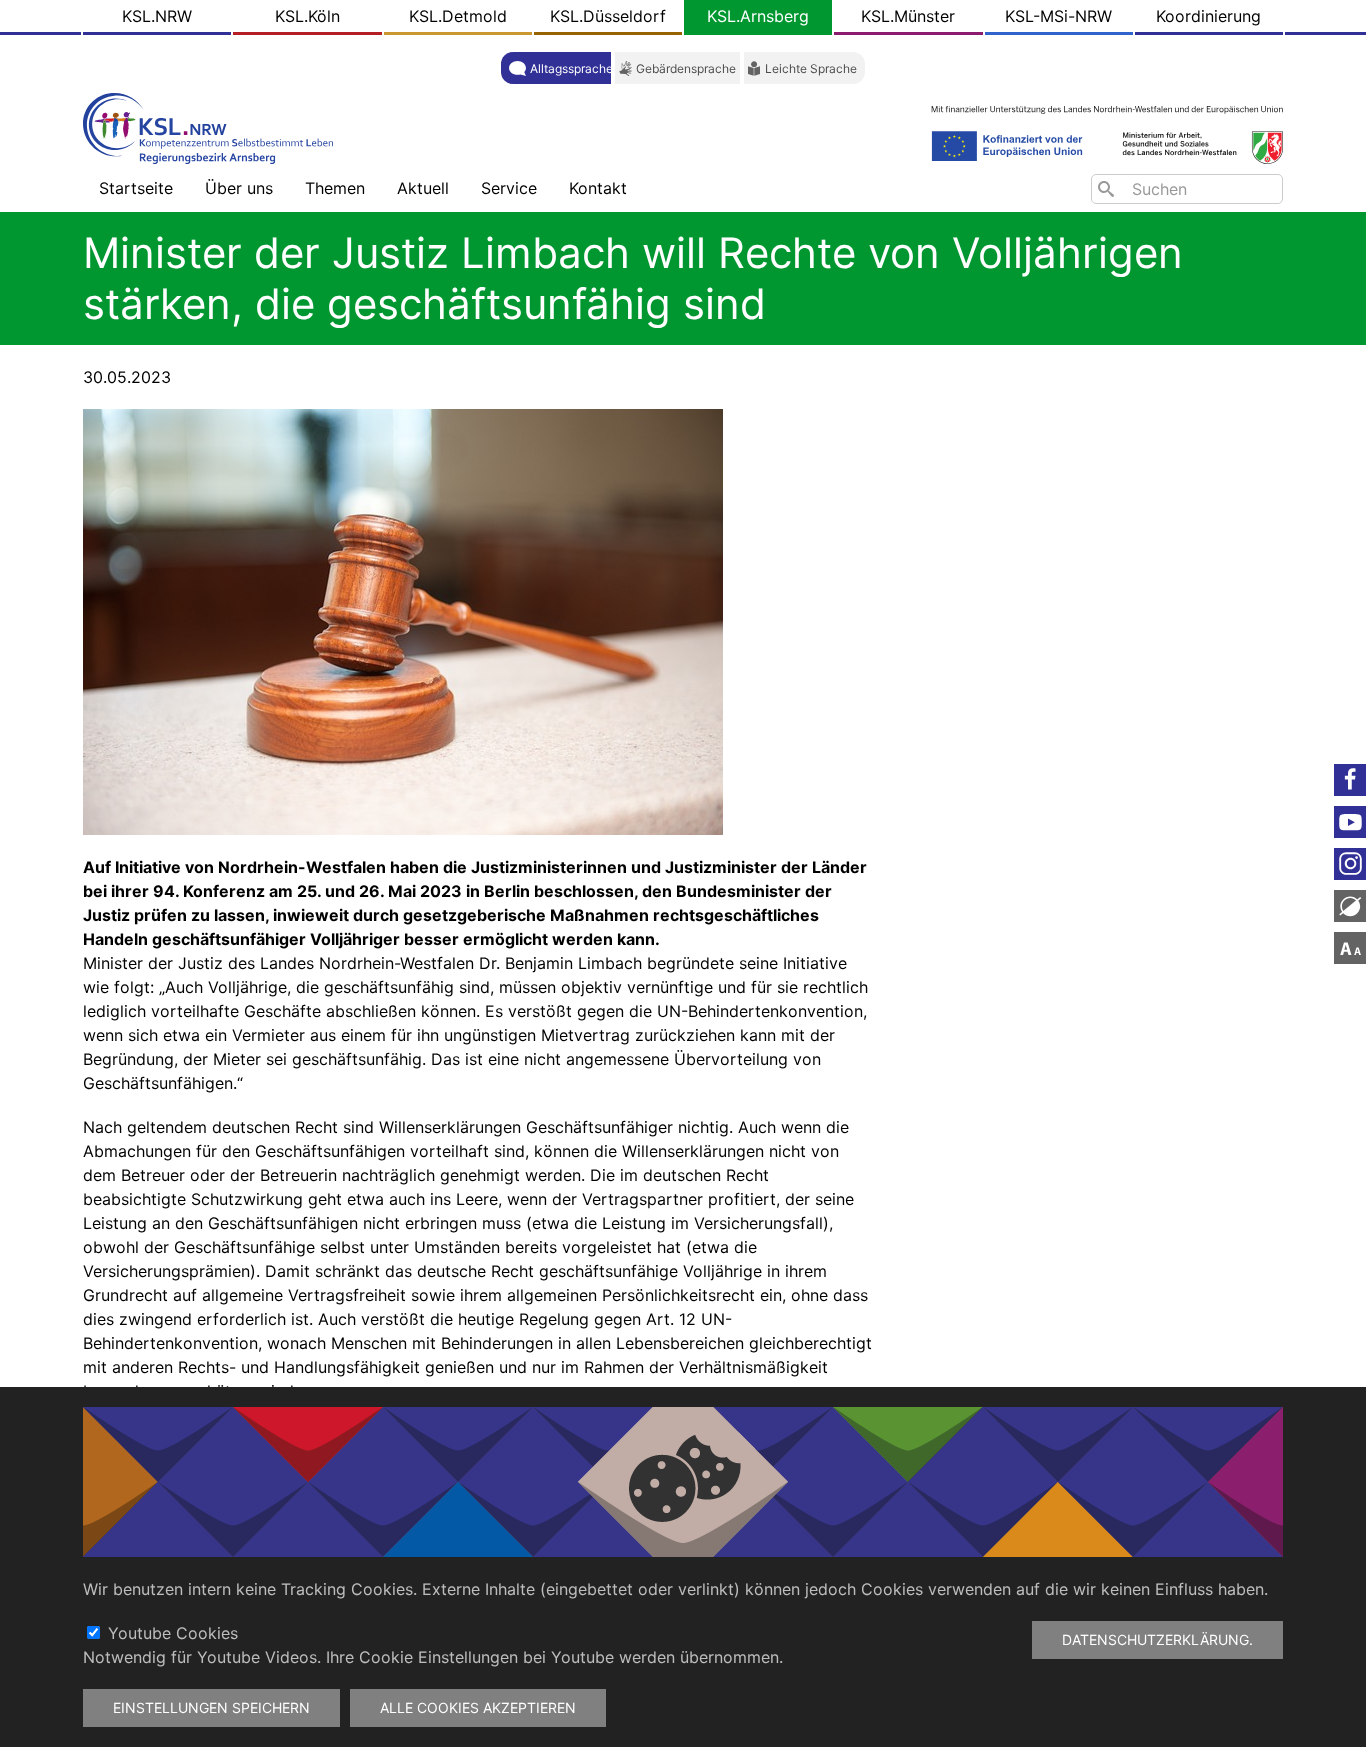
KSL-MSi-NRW (1058, 16)
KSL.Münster (908, 16)
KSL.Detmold (458, 16)
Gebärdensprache (686, 68)
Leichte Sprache (811, 68)
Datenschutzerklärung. (1157, 1639)
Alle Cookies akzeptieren (478, 1707)
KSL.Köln (307, 16)
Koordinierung (1208, 16)
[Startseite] (213, 126)
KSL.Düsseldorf (608, 16)
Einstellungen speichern (211, 1707)
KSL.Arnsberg (758, 16)
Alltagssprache (571, 68)
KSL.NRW (157, 16)
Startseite (136, 188)
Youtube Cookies (173, 1633)
